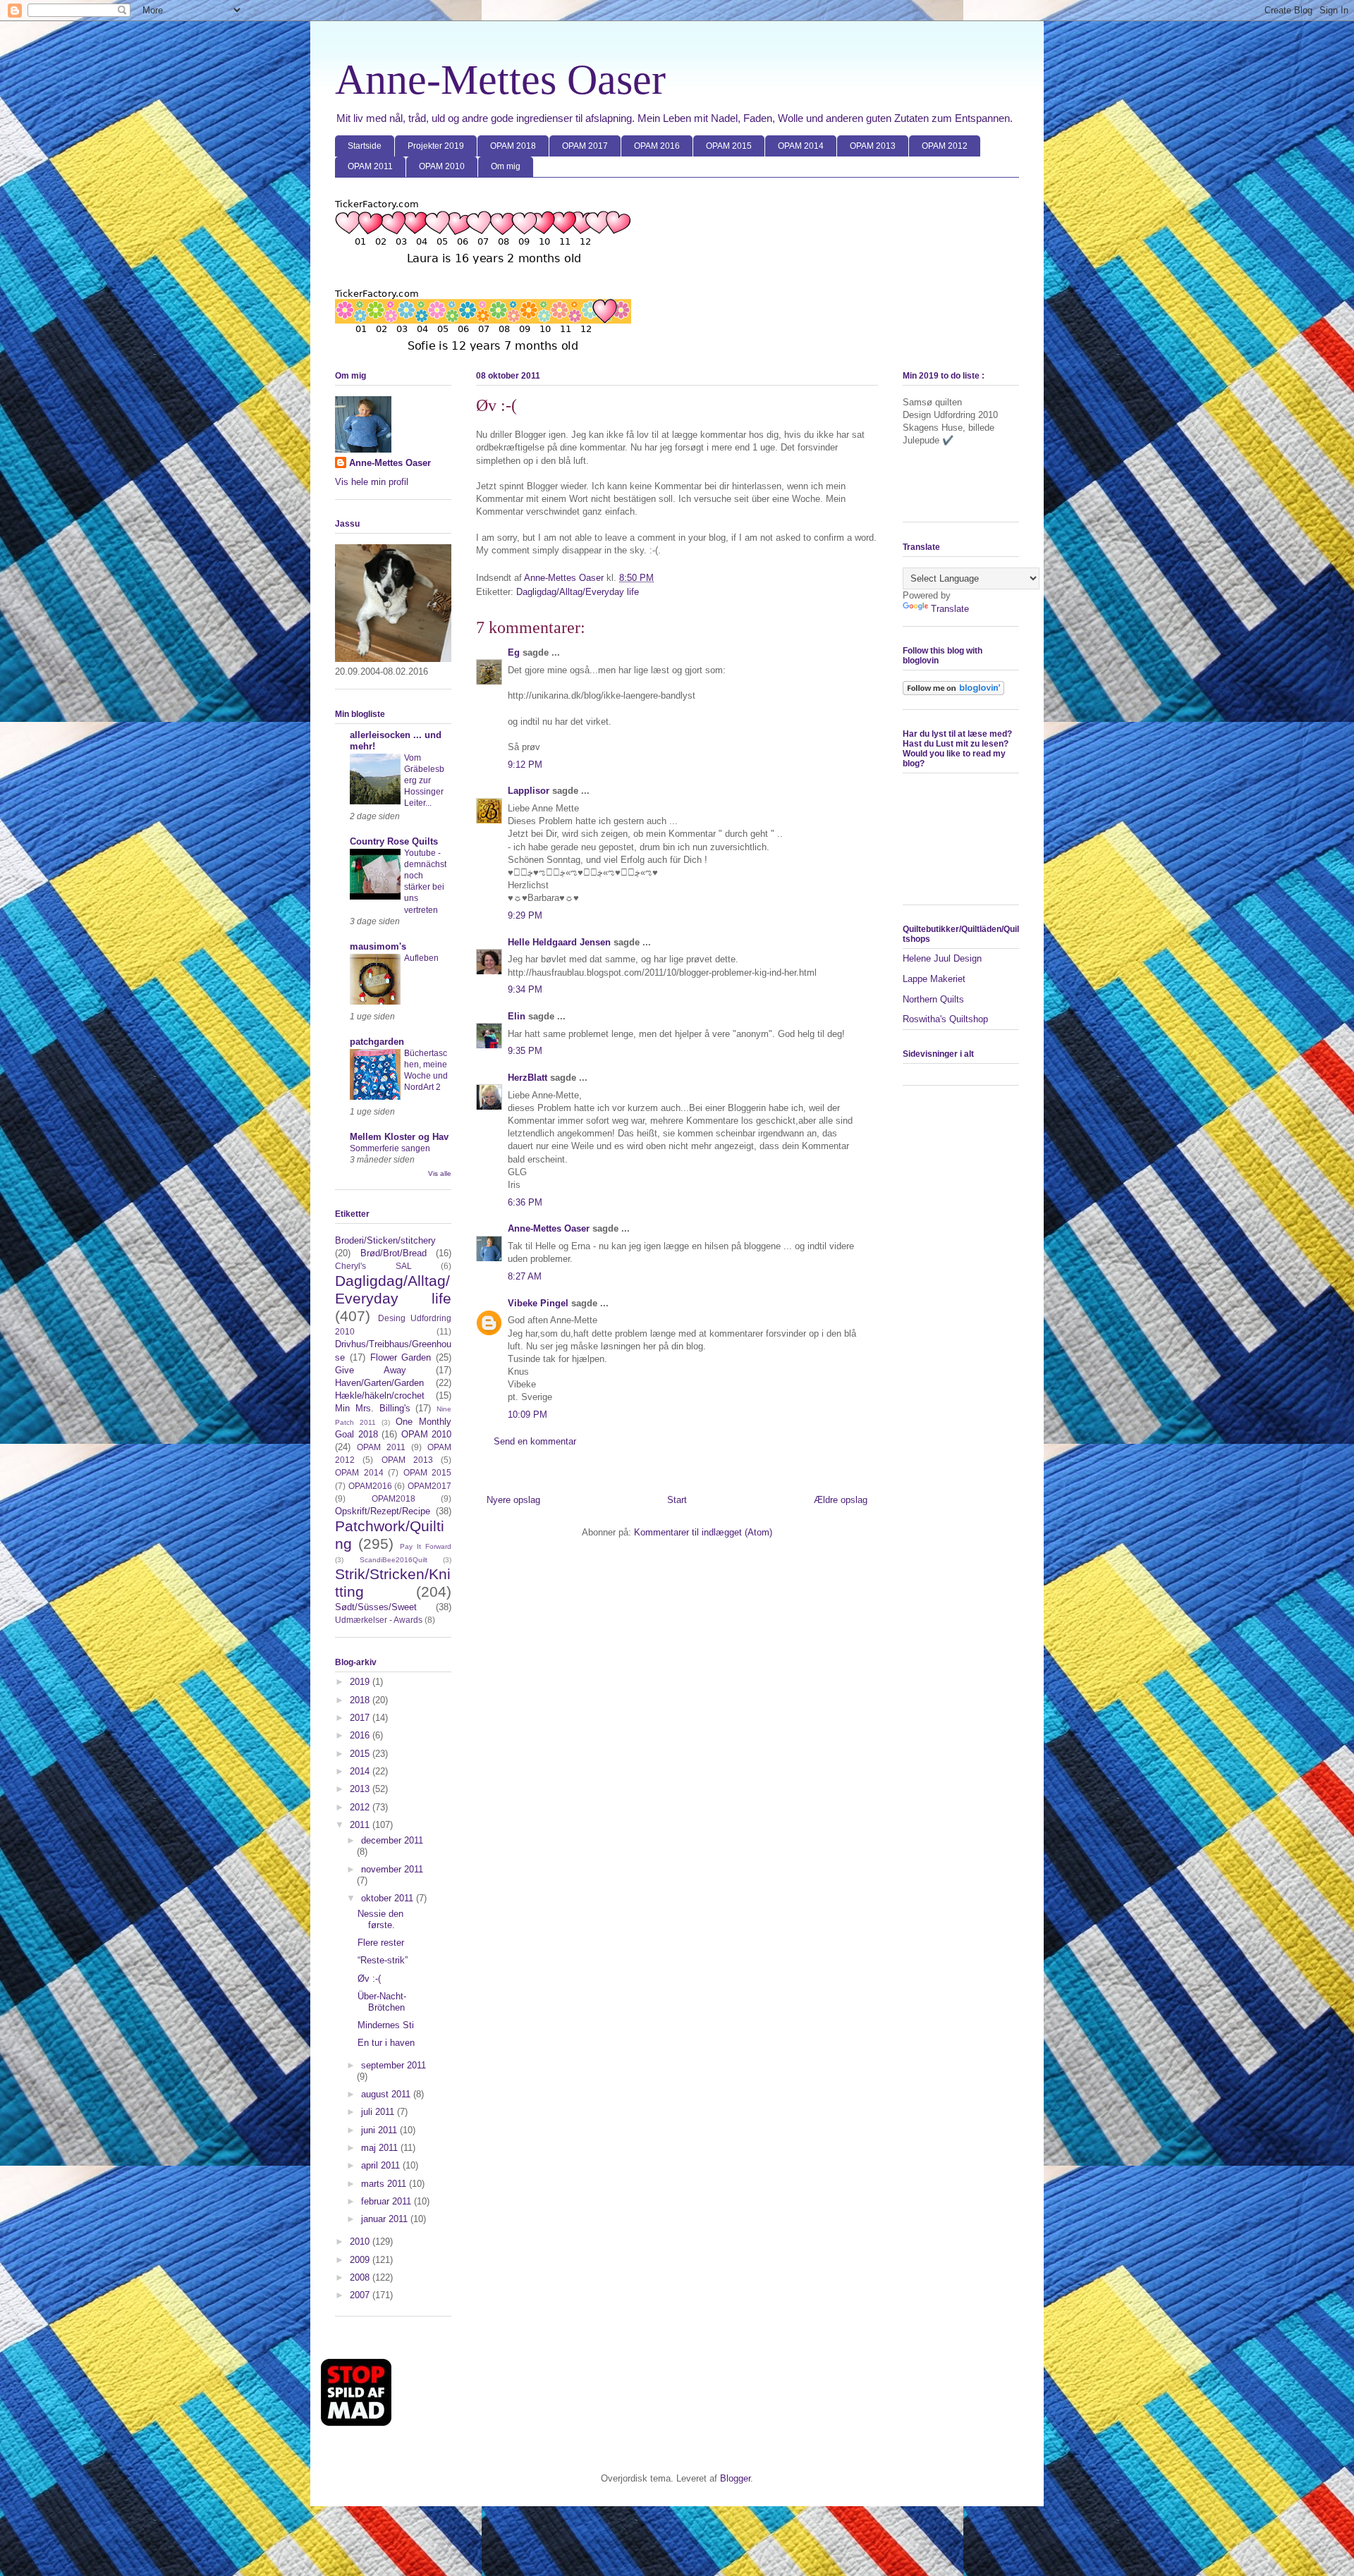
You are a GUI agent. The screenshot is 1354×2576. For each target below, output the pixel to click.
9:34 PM (525, 989)
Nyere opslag (513, 1500)
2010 (361, 2241)
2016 (361, 1735)
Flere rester (381, 1943)
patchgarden (377, 1042)
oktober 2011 (389, 1898)
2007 (361, 2295)
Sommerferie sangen (390, 1148)
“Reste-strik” (383, 1960)
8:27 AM (525, 1276)
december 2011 (392, 1840)
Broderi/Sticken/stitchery (385, 1240)
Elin (517, 1016)
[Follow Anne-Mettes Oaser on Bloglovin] (953, 692)
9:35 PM (525, 1051)
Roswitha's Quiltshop (945, 1019)
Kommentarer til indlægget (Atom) (703, 1532)
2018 (361, 1700)
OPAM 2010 (442, 166)
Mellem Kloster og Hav (399, 1137)
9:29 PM (525, 915)
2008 (361, 2277)
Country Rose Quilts (394, 841)
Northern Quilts (933, 999)
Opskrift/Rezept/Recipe (383, 1511)
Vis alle (440, 1173)
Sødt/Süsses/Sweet (376, 1607)
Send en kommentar (535, 1441)
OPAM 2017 (585, 146)
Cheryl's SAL (373, 1266)
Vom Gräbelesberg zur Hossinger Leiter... (424, 780)
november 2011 (392, 1869)
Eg (514, 652)
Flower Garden (401, 1357)
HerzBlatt (527, 1078)
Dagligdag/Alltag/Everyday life (578, 592)
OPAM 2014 (801, 146)
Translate (950, 609)
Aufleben (421, 958)
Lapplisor (529, 791)
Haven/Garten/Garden (379, 1383)
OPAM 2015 (729, 146)
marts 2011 (385, 2184)
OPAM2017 (429, 1486)
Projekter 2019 (436, 146)
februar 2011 (388, 2201)
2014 (361, 1771)
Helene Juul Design (942, 958)
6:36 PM (525, 1202)
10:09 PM (527, 1415)
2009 (361, 2260)
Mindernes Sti (386, 2025)
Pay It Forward (426, 1546)
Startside (365, 146)
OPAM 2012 (945, 146)
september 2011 (394, 2065)
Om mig (506, 166)
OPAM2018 (394, 1498)
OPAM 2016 (657, 146)
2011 (361, 1825)
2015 (361, 1754)
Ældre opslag (841, 1500)
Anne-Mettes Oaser (500, 80)
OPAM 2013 (873, 146)
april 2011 (382, 2165)
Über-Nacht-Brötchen (382, 2002)
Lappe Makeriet (934, 979)
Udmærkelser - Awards (379, 1620)
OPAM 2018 (513, 146)
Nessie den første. (380, 1919)
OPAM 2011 (370, 166)
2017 (361, 1718)
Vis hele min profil (372, 482)
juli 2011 (379, 2112)
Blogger (735, 2478)
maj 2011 (381, 2148)
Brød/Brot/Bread (394, 1253)
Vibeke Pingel (538, 1303)
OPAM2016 (370, 1486)
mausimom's (378, 946)
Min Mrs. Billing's (373, 1408)
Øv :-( (369, 1979)
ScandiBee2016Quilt (394, 1560)
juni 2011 (380, 2130)
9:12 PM (525, 765)
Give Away (371, 1370)
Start (677, 1500)
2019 (361, 1682)
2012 (361, 1807)
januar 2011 (386, 2219)
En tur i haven (386, 2043)
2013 (361, 1789)
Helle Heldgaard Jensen (559, 942)
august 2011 (387, 2094)
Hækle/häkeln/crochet (380, 1396)
